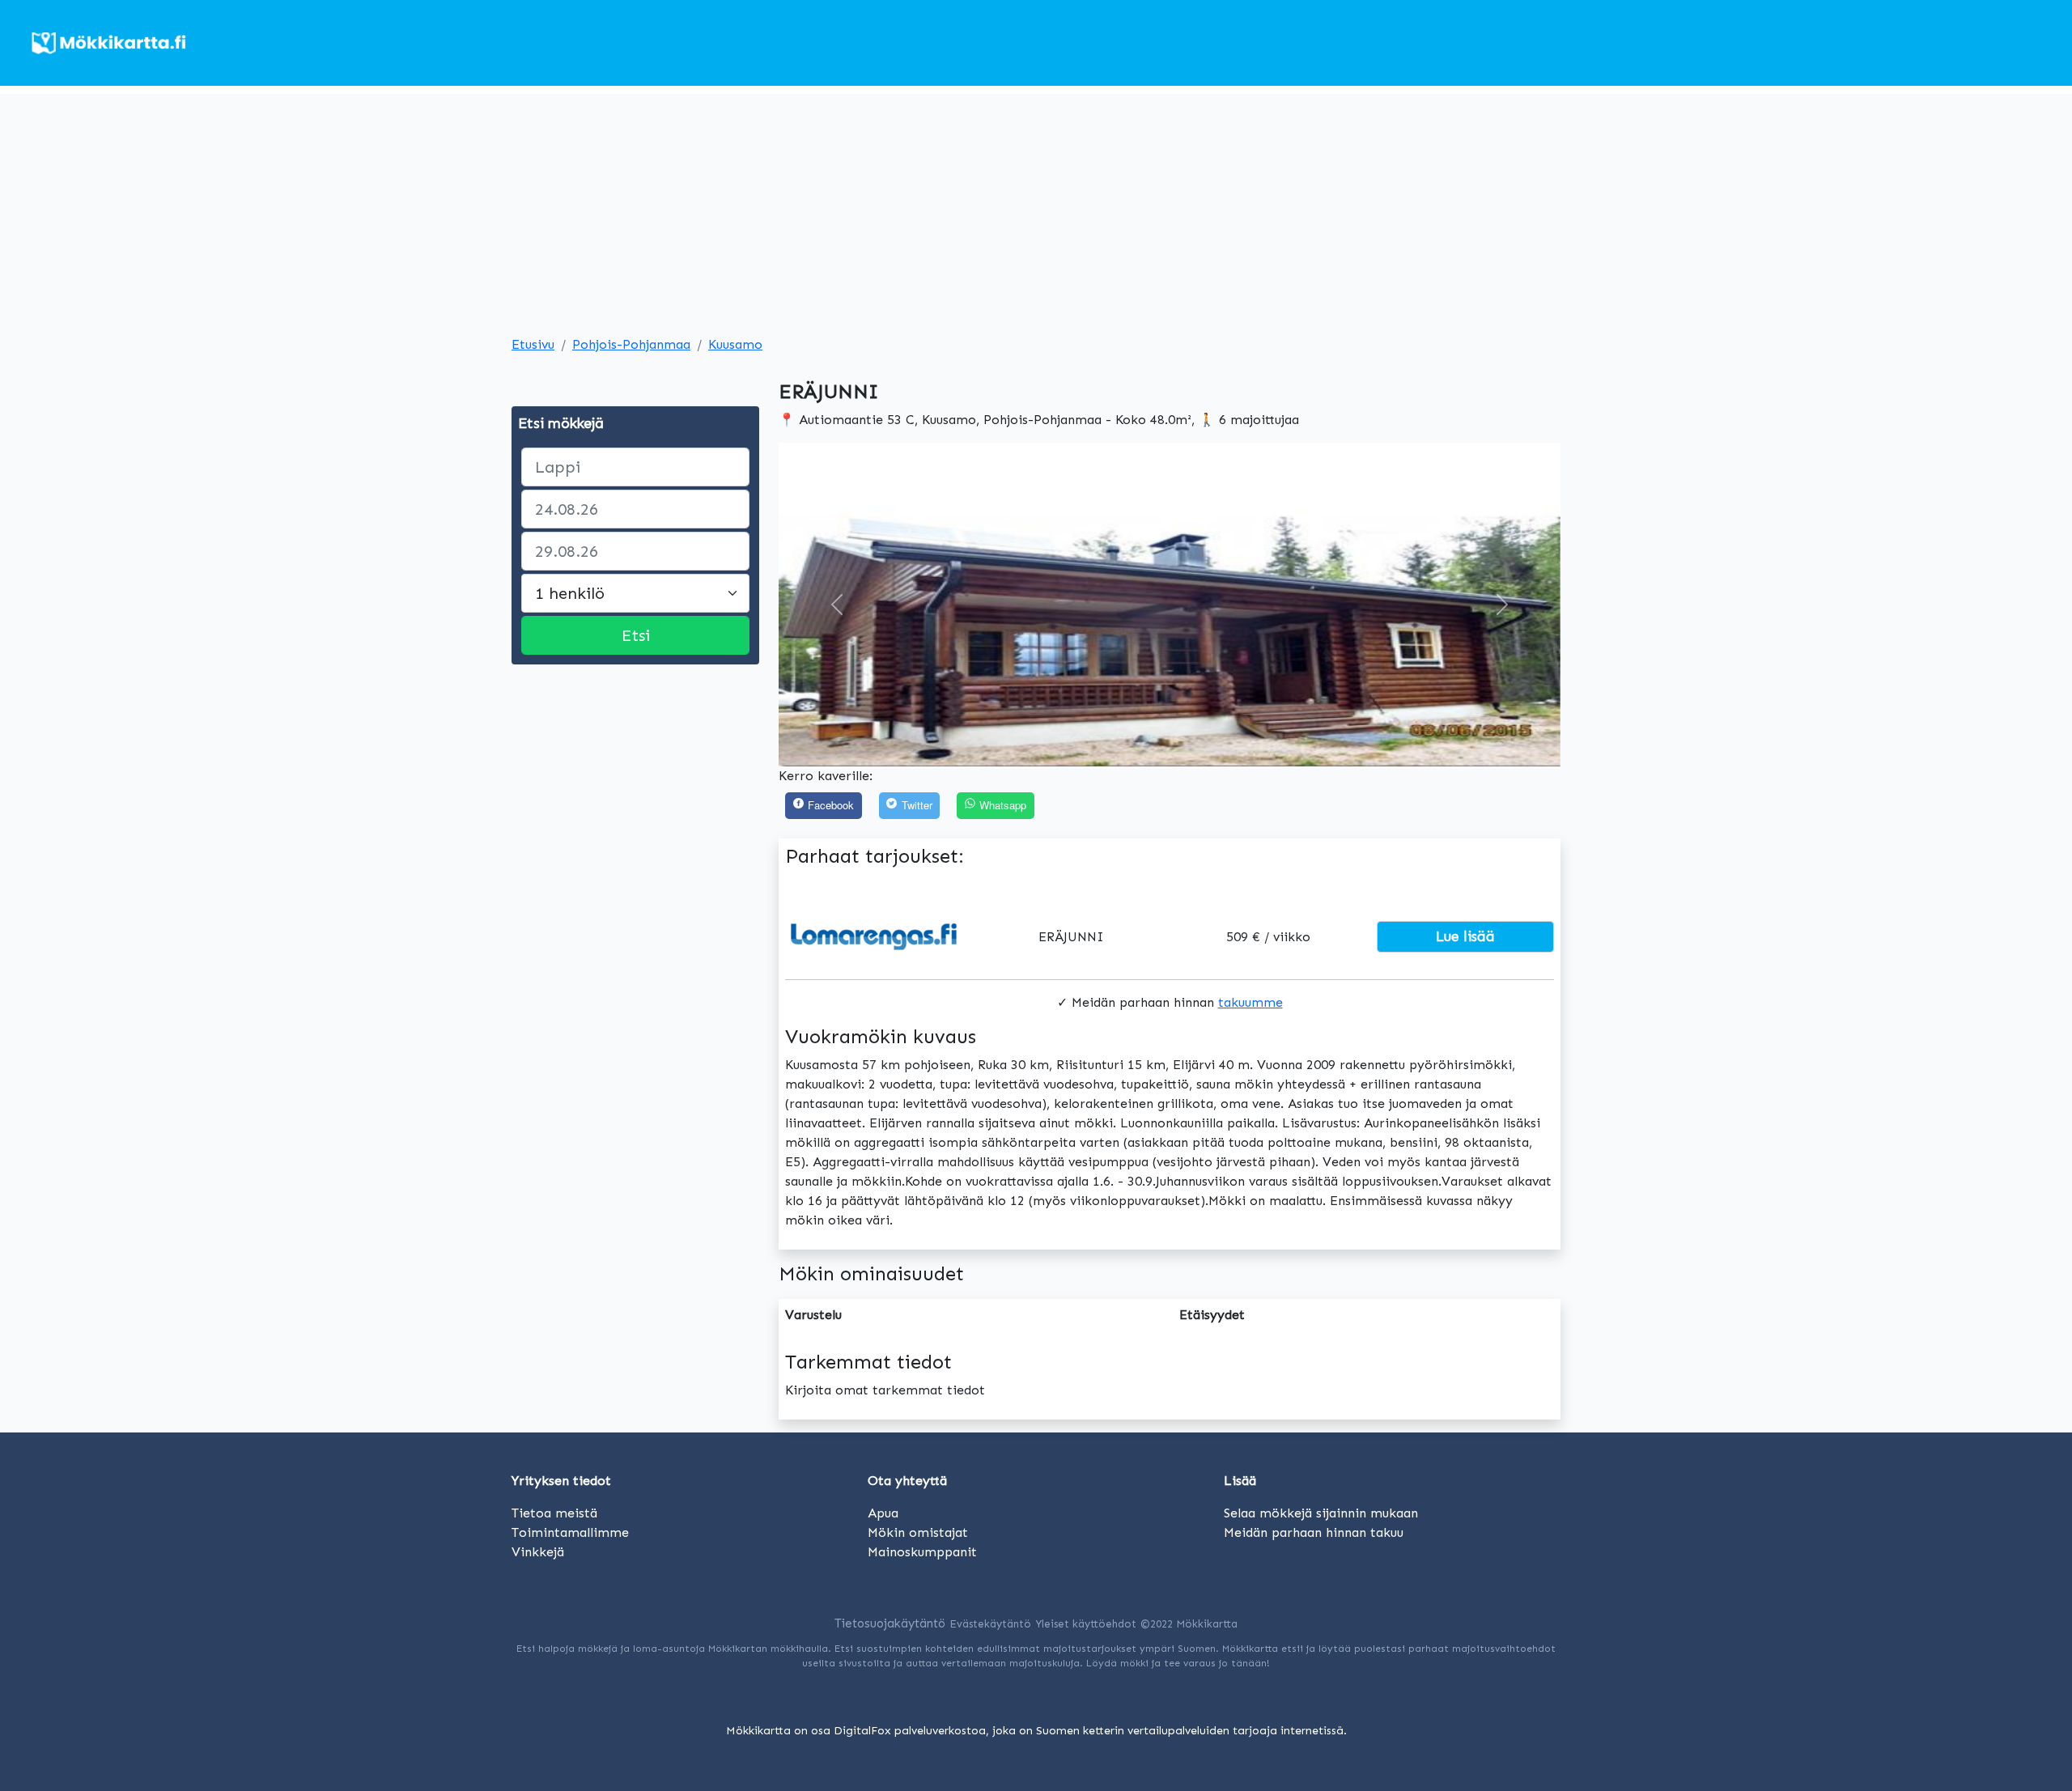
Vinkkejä (538, 1552)
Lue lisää (1465, 936)
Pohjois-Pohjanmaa (631, 344)
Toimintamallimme (570, 1532)
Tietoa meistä (554, 1513)
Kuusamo (735, 344)
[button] (837, 605)
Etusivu (533, 344)
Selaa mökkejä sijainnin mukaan (1321, 1513)
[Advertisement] (1036, 207)
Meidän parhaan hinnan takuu (1314, 1532)
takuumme (1250, 1002)
